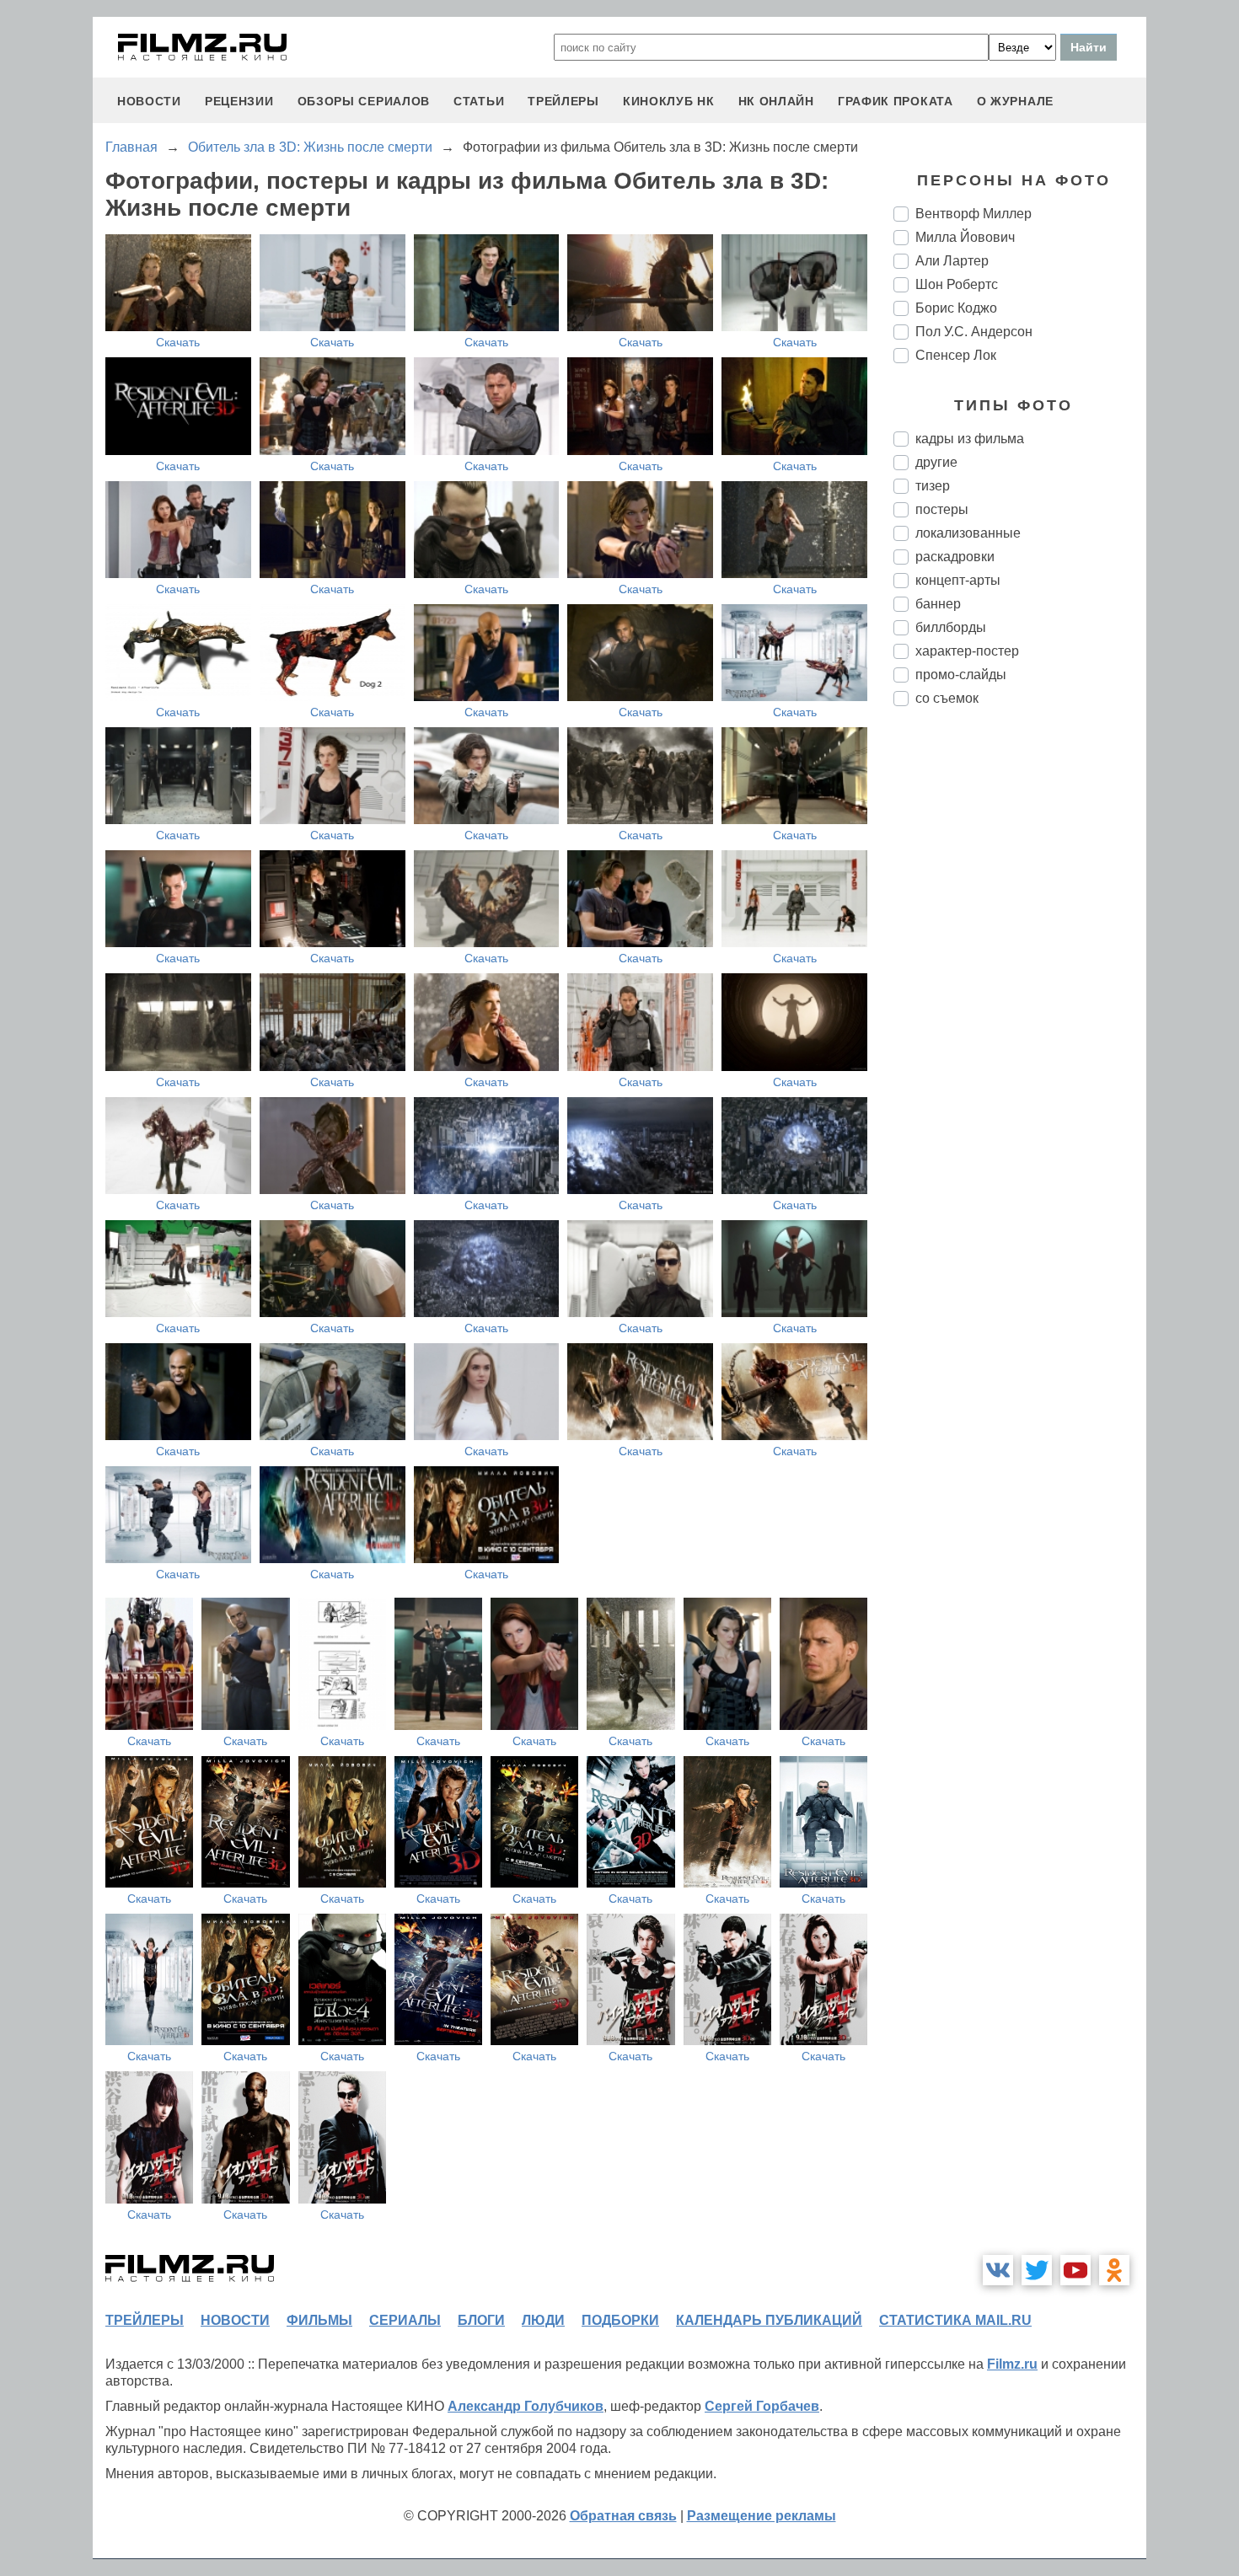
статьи (479, 101)
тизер (933, 486)
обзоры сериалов (364, 101)
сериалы (405, 2320)
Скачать (178, 342)
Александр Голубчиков (526, 2406)
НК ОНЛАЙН (776, 101)
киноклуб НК (669, 101)
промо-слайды (961, 675)
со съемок (947, 698)
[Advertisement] (1020, 1001)
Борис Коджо (956, 308)
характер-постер (967, 651)
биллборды (951, 627)
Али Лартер (952, 261)
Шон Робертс (957, 284)
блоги (481, 2320)
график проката (896, 101)
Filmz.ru (1012, 2364)
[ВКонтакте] (998, 2270)
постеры (942, 509)
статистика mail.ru (955, 2320)
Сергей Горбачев (762, 2406)
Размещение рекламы (762, 2516)
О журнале (1015, 101)
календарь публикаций (769, 2320)
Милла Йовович (965, 237)
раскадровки (955, 557)
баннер (938, 604)
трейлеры (563, 101)
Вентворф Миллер (973, 214)
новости (149, 101)
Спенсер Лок (956, 355)
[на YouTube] (1075, 2270)
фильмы (319, 2320)
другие (936, 462)
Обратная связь (623, 2516)
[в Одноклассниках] (1114, 2270)
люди (543, 2320)
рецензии (239, 101)
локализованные (968, 533)
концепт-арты (958, 580)
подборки (620, 2320)
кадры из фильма (970, 439)
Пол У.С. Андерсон (974, 332)
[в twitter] (1037, 2270)
